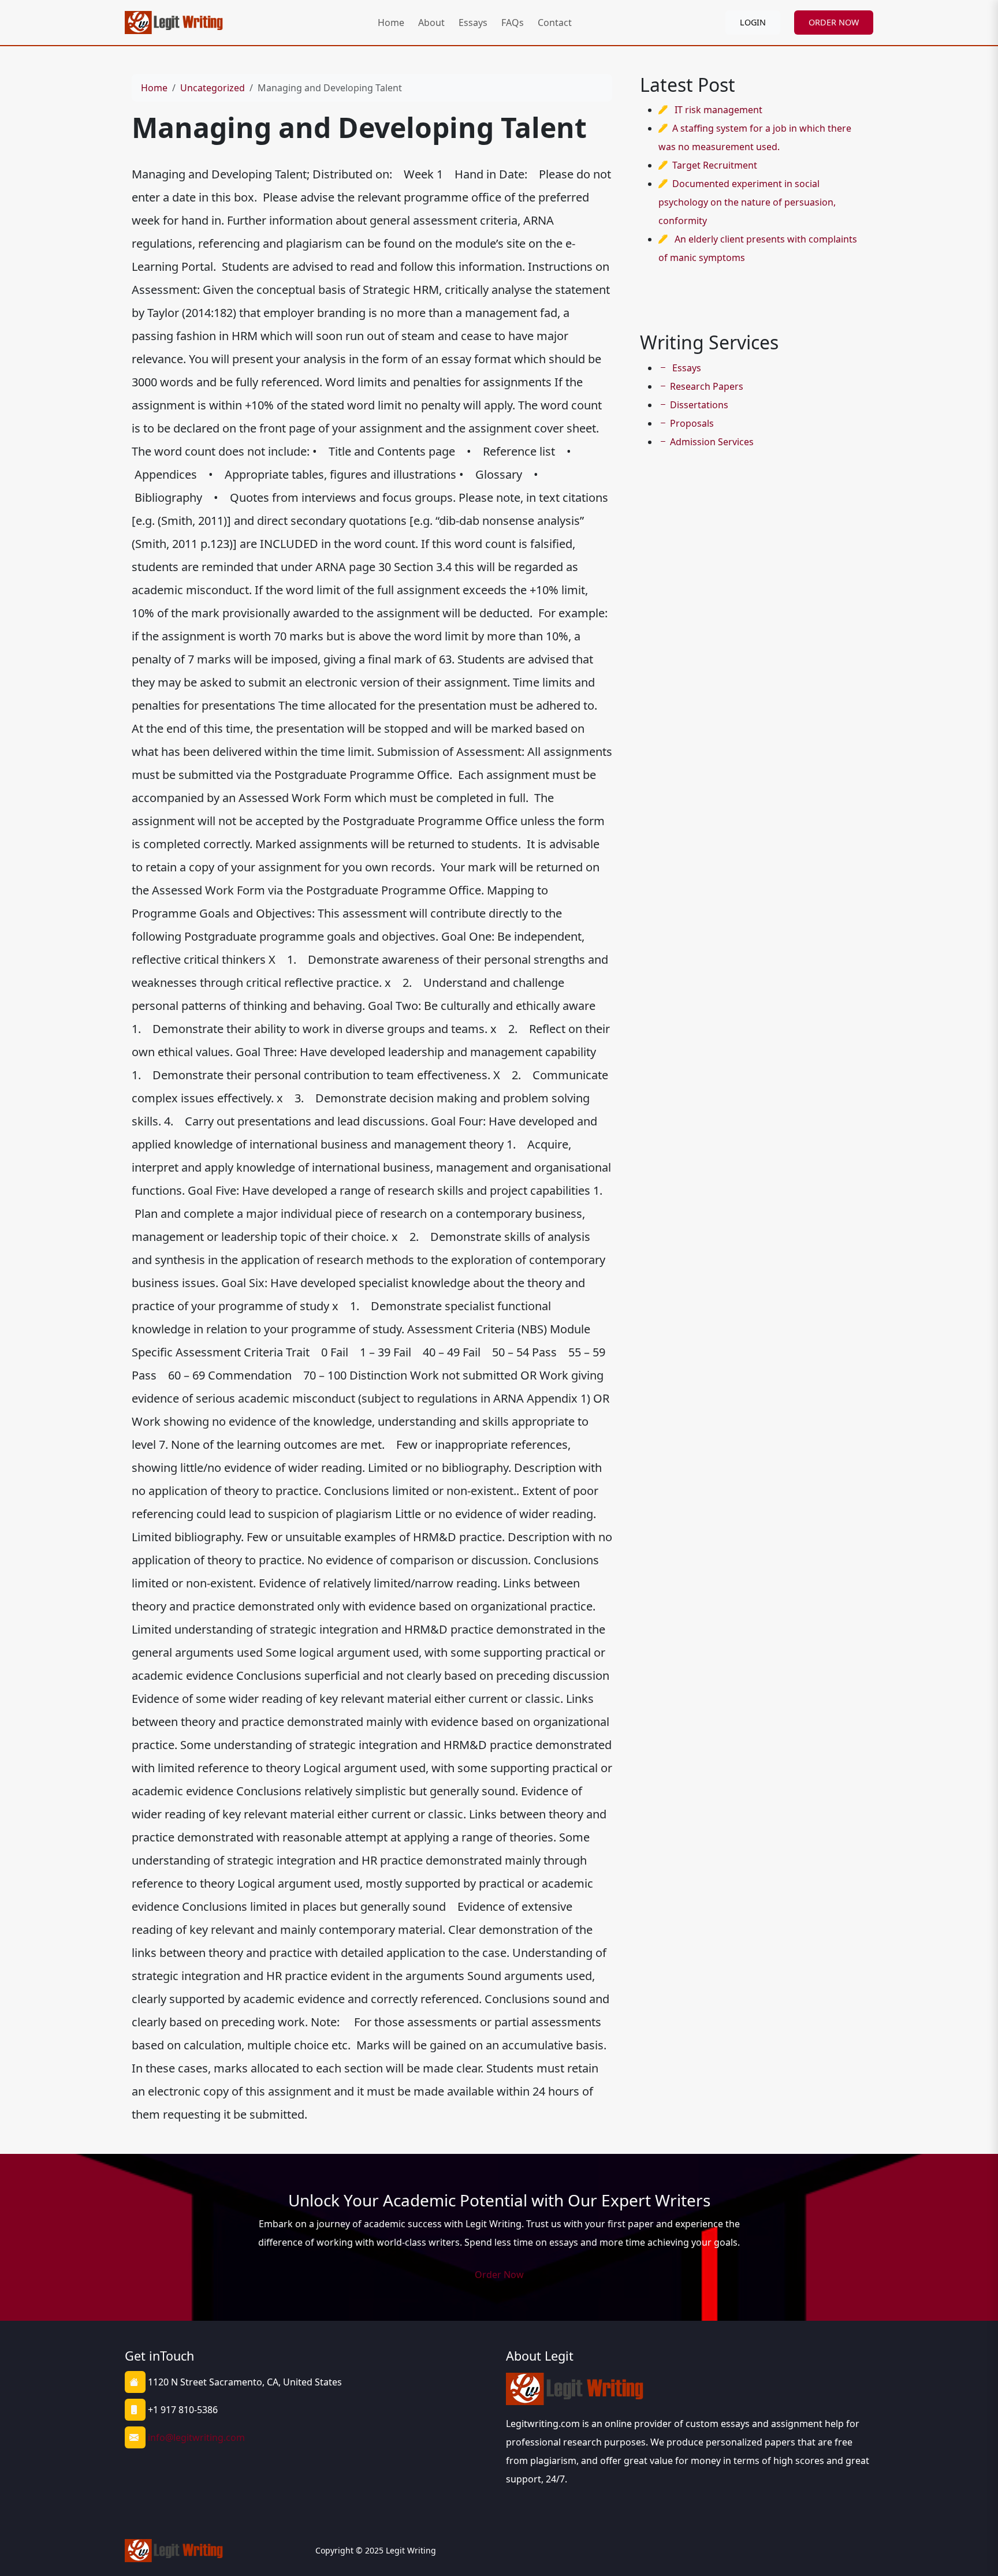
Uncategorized (213, 88)
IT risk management (718, 110)
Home (391, 23)
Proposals (692, 423)
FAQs (513, 23)
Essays (473, 23)
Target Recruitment (715, 165)
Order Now (499, 2275)
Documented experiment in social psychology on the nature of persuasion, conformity (747, 202)
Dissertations (699, 405)
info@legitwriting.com (196, 2437)
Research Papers (707, 386)
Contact (555, 23)
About (431, 23)
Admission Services (712, 442)
